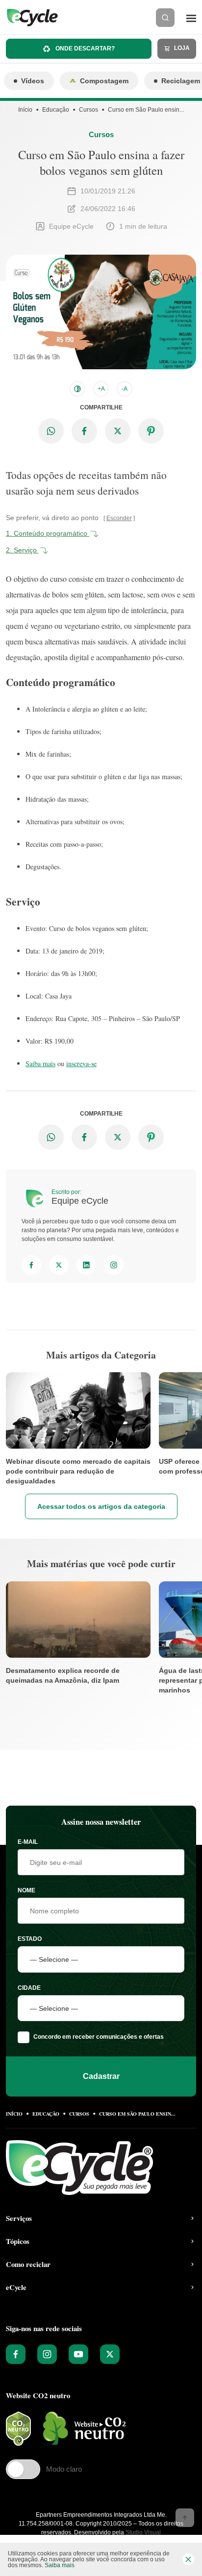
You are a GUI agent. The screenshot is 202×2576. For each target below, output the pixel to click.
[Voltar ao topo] (185, 2518)
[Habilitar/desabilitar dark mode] (77, 389)
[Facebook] (31, 1265)
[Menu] (191, 18)
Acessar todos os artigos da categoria (101, 1506)
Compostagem (104, 81)
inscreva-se (81, 1063)
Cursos (88, 110)
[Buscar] (165, 18)
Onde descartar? (84, 48)
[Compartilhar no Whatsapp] (51, 431)
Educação (56, 110)
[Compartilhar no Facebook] (84, 431)
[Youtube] (78, 2354)
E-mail (28, 1842)
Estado (30, 1939)
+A (101, 389)
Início (25, 110)
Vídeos (33, 81)
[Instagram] (114, 1265)
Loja (181, 48)
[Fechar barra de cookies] (188, 2559)
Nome (26, 1890)
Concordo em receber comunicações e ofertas (99, 2037)
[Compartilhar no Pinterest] (151, 431)
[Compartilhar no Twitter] (118, 431)
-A (125, 389)
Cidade (29, 1988)
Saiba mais (40, 1063)
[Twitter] (59, 1265)
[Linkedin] (86, 1265)
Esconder (119, 518)
